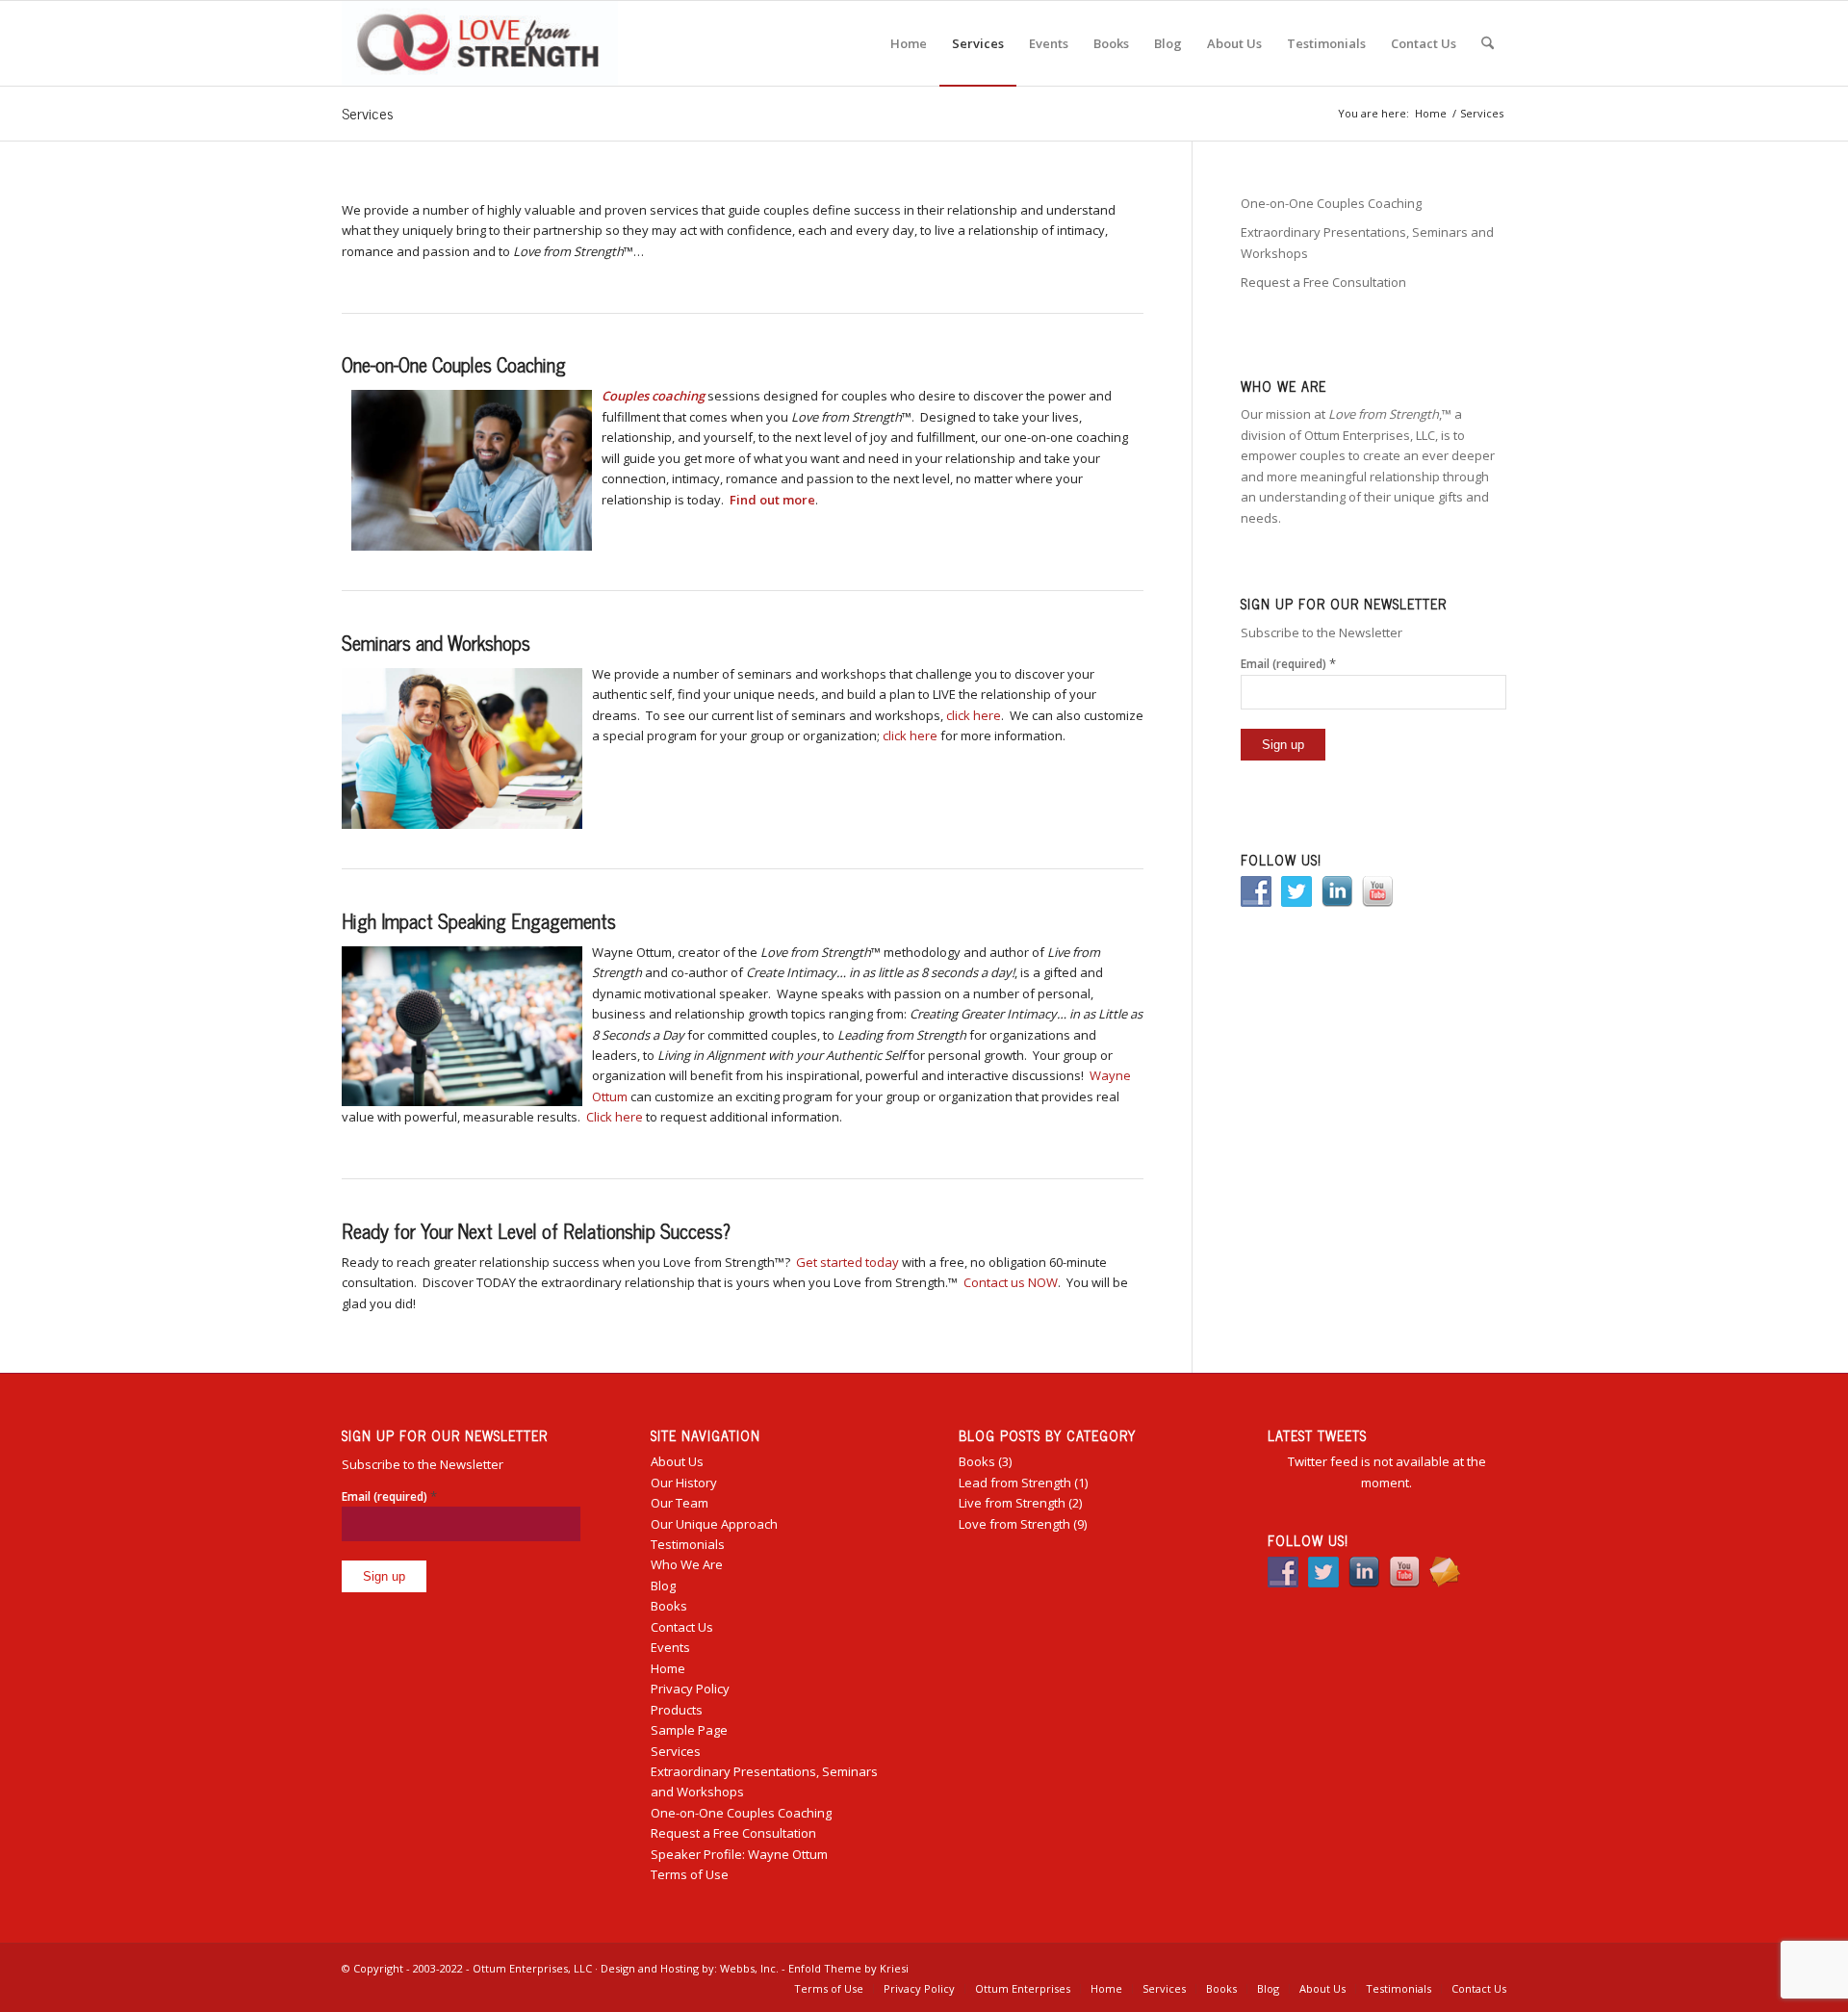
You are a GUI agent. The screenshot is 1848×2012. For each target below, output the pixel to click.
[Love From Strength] (480, 43)
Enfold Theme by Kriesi (848, 1968)
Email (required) (1288, 663)
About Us (677, 1461)
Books (669, 1606)
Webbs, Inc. (749, 1968)
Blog (663, 1586)
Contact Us (682, 1627)
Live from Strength (1012, 1503)
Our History (684, 1483)
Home (668, 1668)
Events (670, 1647)
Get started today (847, 1262)
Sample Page (689, 1730)
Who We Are (687, 1564)
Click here (615, 1117)
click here (974, 715)
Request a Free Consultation (1323, 282)
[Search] (1488, 43)
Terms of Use (690, 1874)
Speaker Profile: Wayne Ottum (739, 1854)
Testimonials (688, 1544)
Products (677, 1710)
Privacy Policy (690, 1689)
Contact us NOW (1011, 1282)
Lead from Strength (1015, 1483)
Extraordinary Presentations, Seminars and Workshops (1367, 242)
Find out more (772, 500)
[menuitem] (909, 43)
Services (368, 113)
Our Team (680, 1503)
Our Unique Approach (714, 1524)
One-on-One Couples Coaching (1331, 203)
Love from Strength (1014, 1524)
